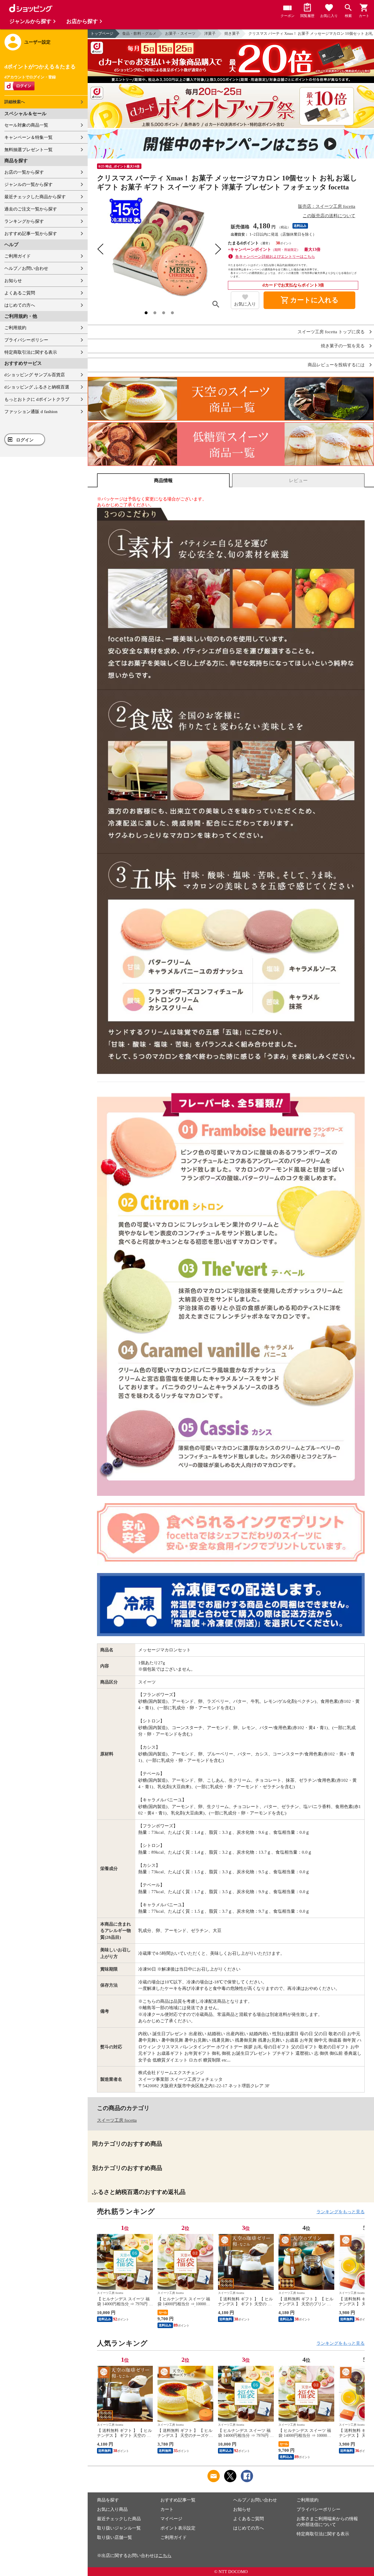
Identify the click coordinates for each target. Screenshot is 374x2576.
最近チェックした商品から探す (35, 197)
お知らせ (13, 281)
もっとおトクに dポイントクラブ (37, 399)
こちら (165, 2556)
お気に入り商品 (112, 2509)
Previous (101, 2256)
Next (360, 2256)
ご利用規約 (15, 328)
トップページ (102, 33)
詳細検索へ (15, 102)
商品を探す (108, 2500)
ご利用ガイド (18, 256)
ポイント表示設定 (178, 2528)
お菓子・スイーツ (180, 33)
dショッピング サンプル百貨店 (35, 375)
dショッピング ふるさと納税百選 (37, 387)
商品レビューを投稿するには (336, 365)
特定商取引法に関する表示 (31, 352)
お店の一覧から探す (24, 172)
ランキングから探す (24, 221)
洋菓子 (210, 33)
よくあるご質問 (20, 293)
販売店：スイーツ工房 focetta (327, 206)
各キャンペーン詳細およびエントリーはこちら (275, 257)
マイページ (171, 2519)
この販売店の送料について (329, 216)
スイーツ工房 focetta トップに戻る (331, 332)
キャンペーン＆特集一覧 (28, 137)
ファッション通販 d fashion (31, 412)
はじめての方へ (20, 305)
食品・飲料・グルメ (139, 33)
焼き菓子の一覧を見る (343, 346)
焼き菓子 (232, 33)
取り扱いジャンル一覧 (119, 2528)
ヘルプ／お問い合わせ (26, 268)
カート (167, 2509)
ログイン (25, 440)
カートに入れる (309, 300)
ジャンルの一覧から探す (28, 184)
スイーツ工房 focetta (117, 2120)
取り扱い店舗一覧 (115, 2537)
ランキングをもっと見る (341, 2212)
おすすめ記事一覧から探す (31, 234)
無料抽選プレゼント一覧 (28, 150)
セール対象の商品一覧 (26, 125)
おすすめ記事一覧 (178, 2500)
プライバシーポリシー (26, 340)
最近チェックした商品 (119, 2519)
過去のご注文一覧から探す (31, 209)
